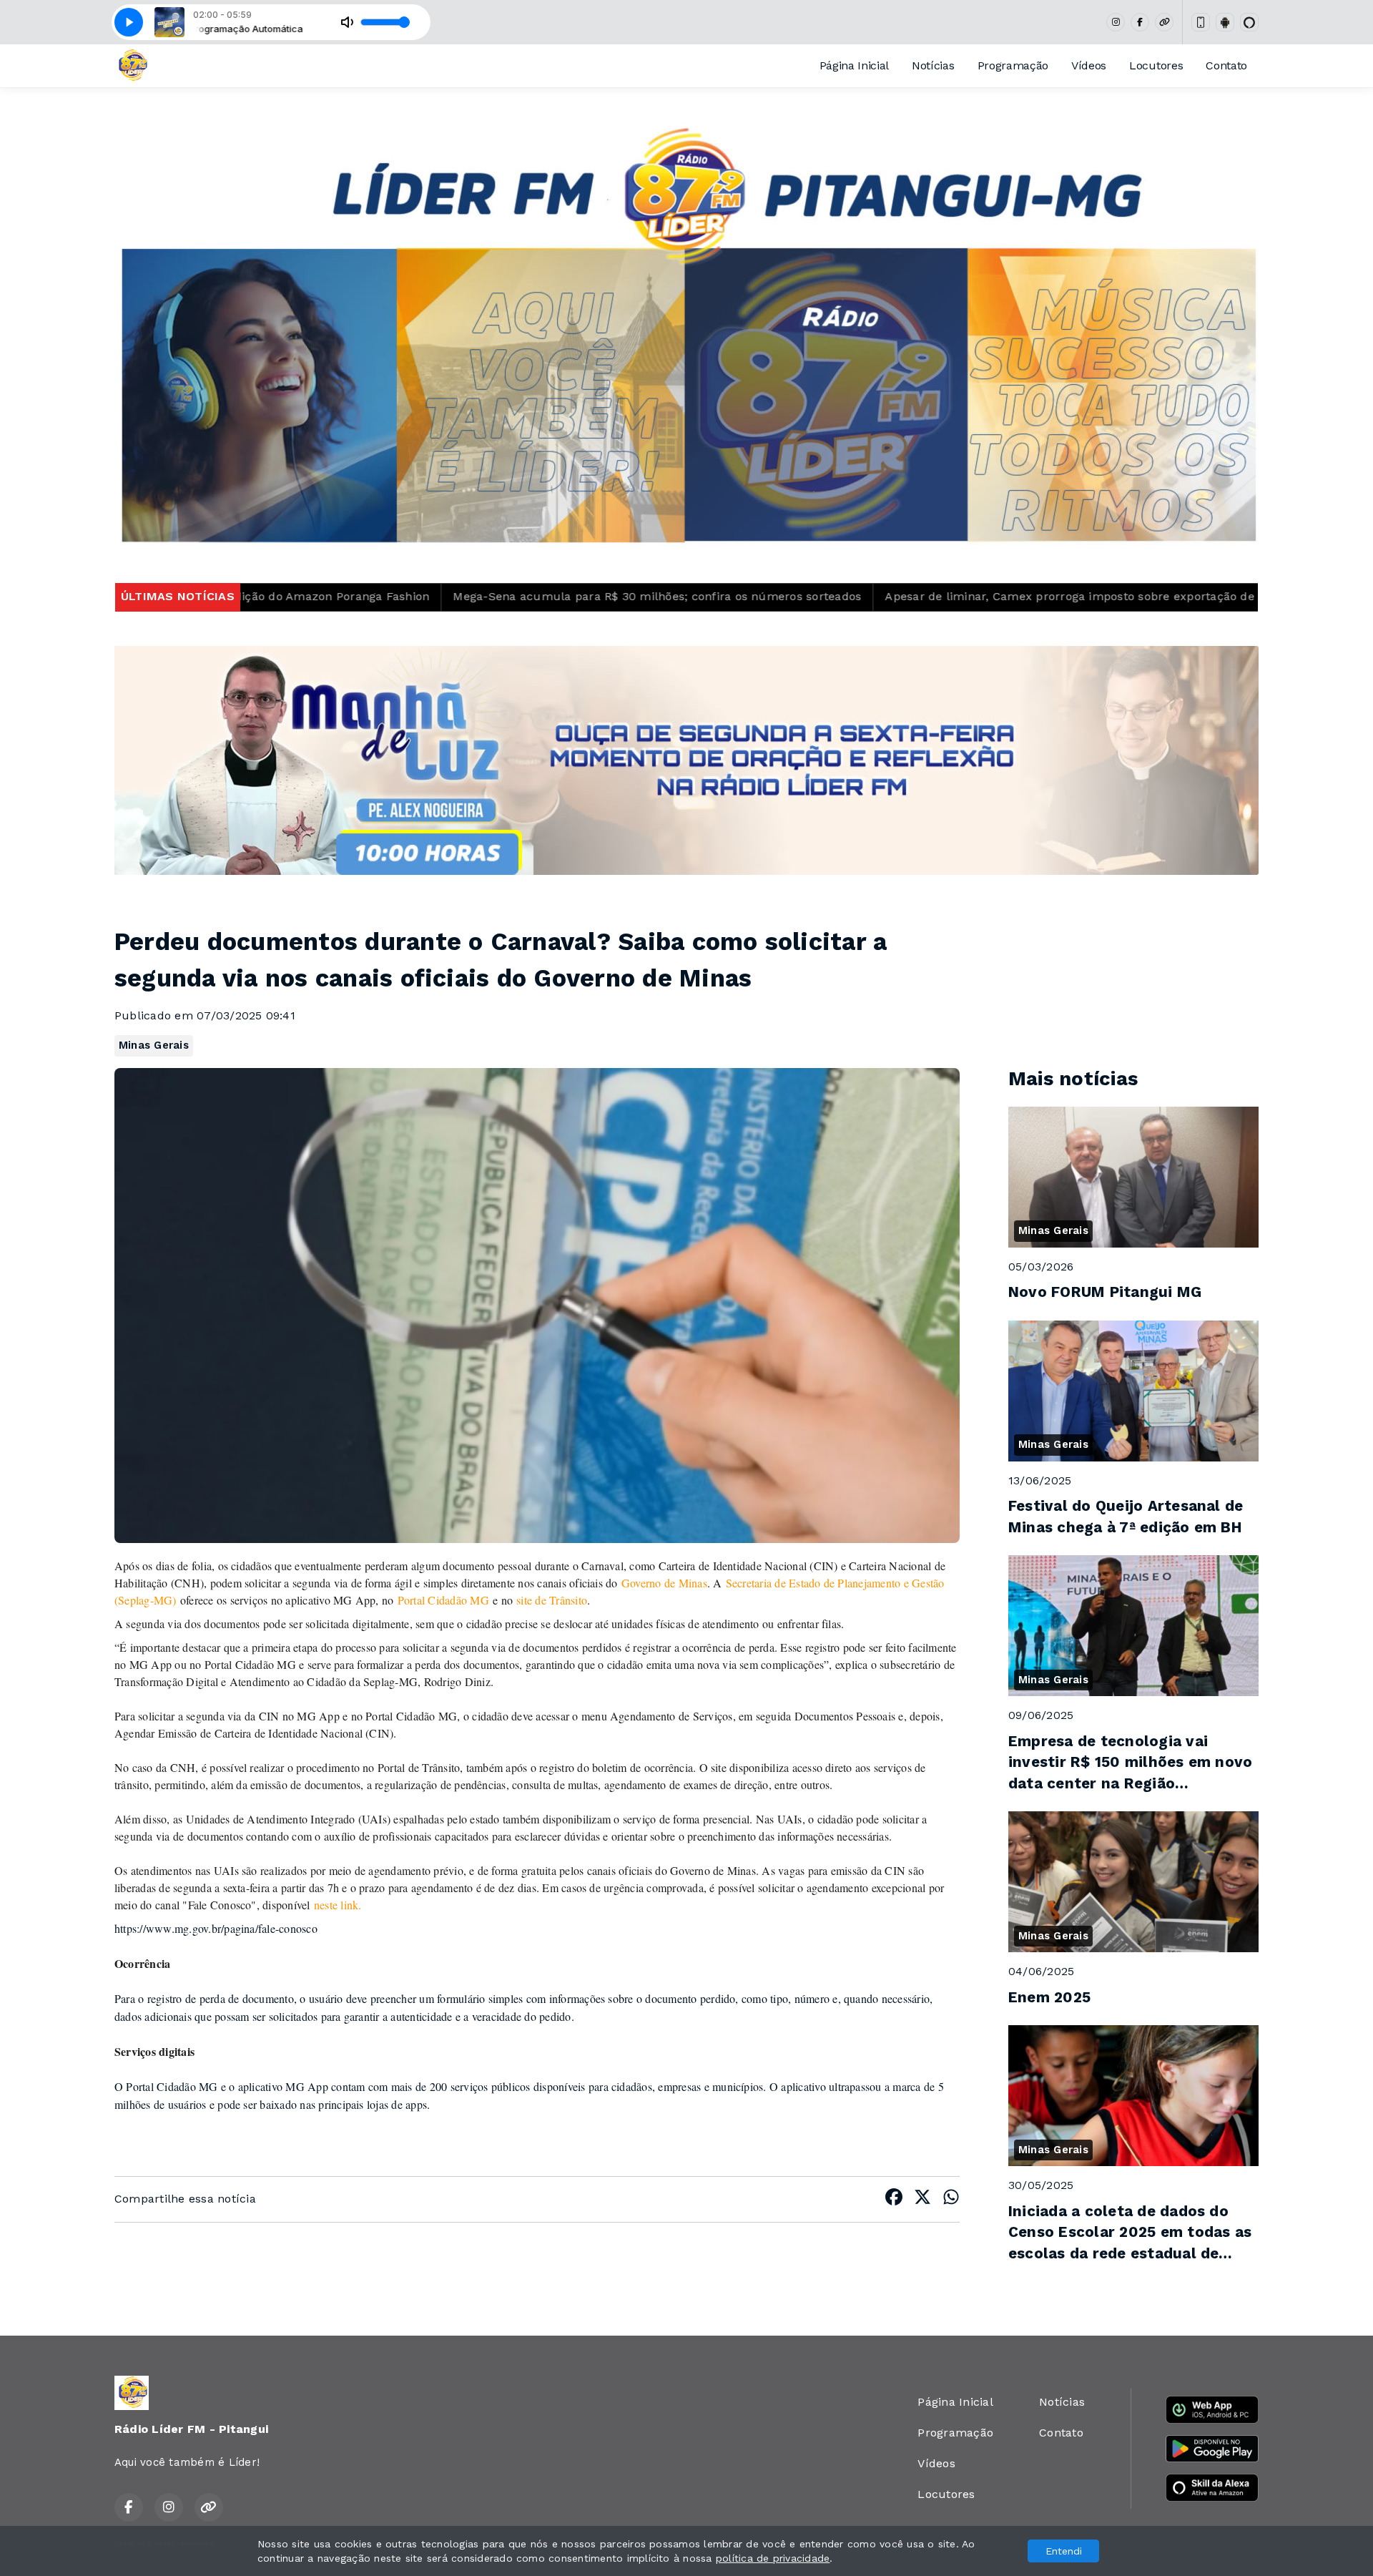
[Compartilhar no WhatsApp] (951, 2199)
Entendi (1064, 2551)
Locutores (1156, 65)
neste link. (338, 1905)
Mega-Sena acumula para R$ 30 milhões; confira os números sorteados (414, 596)
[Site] (1164, 22)
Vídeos (1089, 65)
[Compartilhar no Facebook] (894, 2199)
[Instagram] (1116, 22)
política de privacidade (773, 2558)
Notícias (933, 65)
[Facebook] (1140, 22)
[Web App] (1201, 22)
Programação (1013, 65)
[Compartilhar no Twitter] (922, 2199)
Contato (1226, 65)
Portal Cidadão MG (443, 1600)
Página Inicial (855, 65)
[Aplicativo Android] (1225, 22)
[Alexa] (1249, 22)
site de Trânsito (552, 1600)
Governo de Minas (664, 1583)
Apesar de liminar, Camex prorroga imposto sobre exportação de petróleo (852, 596)
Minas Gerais (154, 1045)
